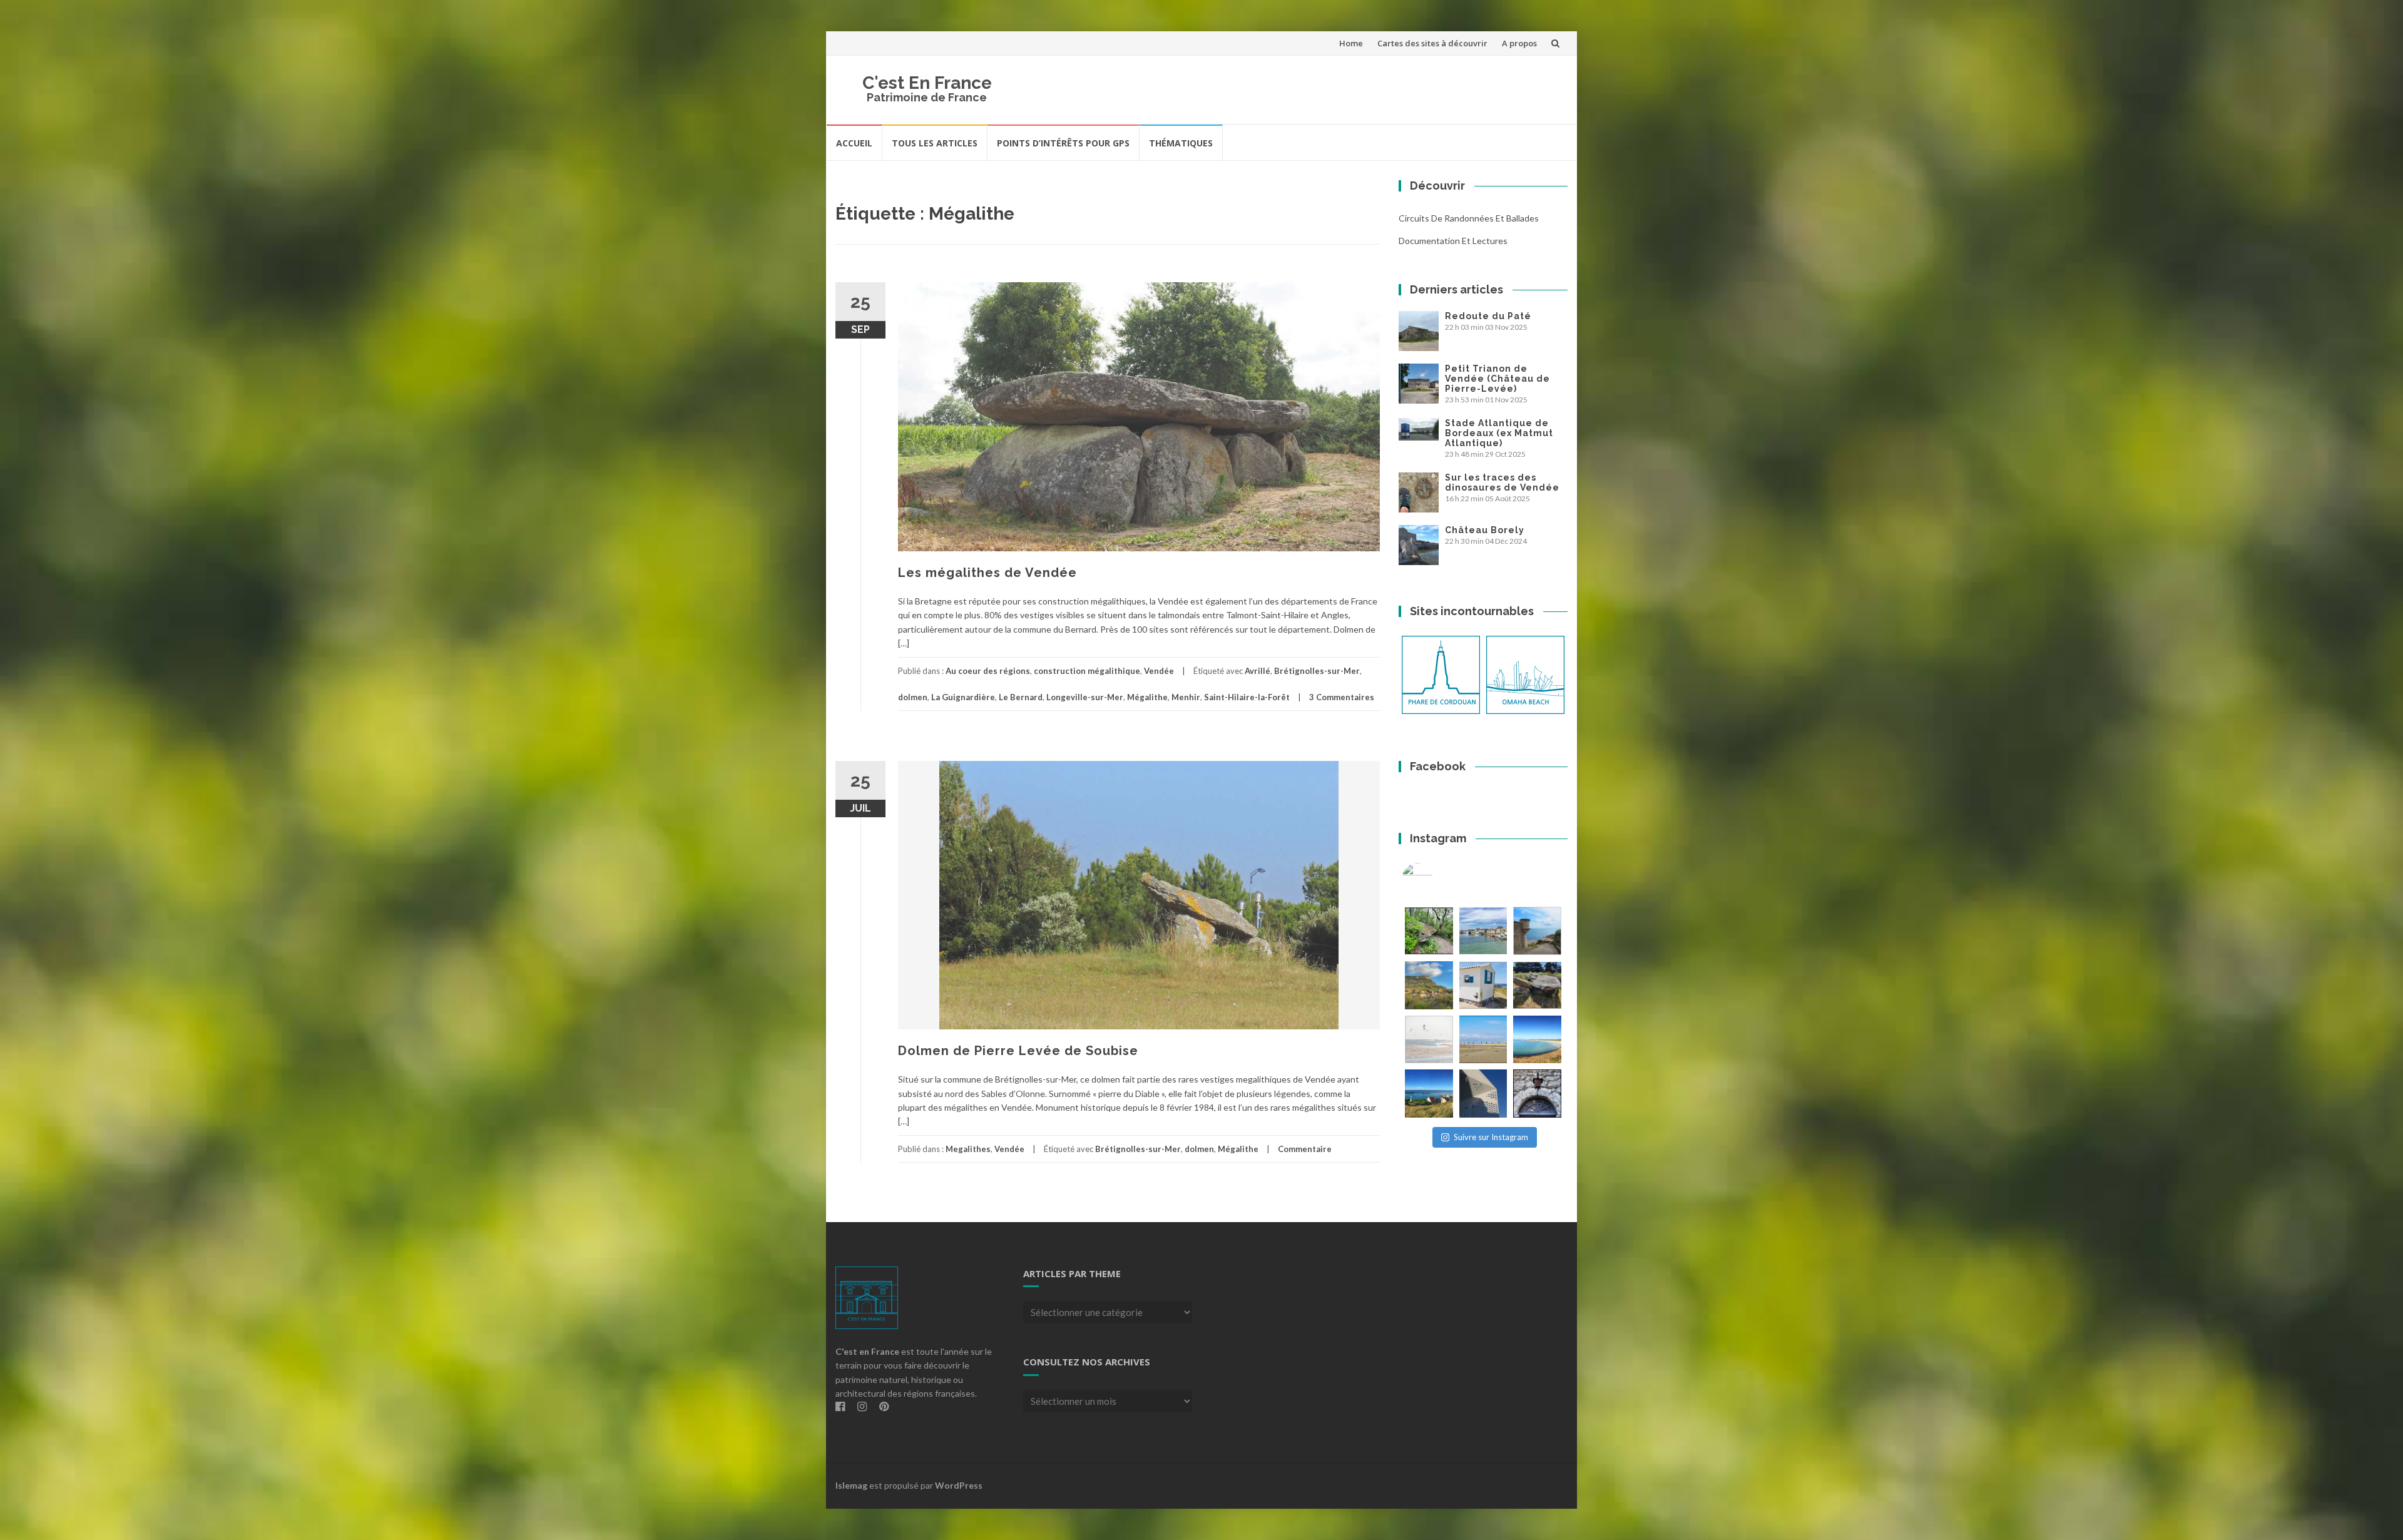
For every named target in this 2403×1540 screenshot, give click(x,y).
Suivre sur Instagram (1491, 1137)
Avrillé (1258, 671)
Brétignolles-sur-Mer (1317, 671)
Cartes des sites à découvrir (1432, 43)
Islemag (851, 1485)
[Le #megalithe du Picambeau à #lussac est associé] (1429, 931)
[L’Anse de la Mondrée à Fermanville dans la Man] (1537, 1040)
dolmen (913, 697)
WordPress (959, 1485)
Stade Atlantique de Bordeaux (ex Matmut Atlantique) (1499, 433)
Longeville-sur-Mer (1085, 697)
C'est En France (927, 83)
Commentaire (1305, 1149)
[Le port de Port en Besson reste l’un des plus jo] (1429, 1094)
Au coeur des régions (988, 671)
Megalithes (968, 1149)
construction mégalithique (1087, 671)
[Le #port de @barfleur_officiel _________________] (1483, 931)
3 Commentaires (1342, 697)
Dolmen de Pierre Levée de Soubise (1018, 1051)
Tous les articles (935, 143)
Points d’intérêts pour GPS (1063, 143)
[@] (1436, 879)
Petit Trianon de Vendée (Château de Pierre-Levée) (1497, 379)
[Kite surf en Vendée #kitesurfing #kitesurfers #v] (1429, 1040)
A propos (1519, 43)
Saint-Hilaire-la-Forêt (1247, 697)
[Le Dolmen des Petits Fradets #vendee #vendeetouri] (1537, 985)
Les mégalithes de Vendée (987, 573)
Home (1351, 43)
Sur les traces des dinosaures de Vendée (1502, 482)
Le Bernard (1021, 697)
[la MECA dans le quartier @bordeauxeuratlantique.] (1483, 1094)
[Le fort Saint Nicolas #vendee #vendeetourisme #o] (1537, 931)
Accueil (854, 143)
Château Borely (1485, 530)
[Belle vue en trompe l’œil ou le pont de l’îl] (1483, 1040)
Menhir (1186, 697)
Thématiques (1181, 143)
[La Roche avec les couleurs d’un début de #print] (1429, 985)
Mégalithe (1147, 697)
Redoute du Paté (1488, 316)
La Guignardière (963, 697)
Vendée (1159, 671)
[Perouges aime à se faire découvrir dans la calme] (1537, 1094)
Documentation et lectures (1453, 241)
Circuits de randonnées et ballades (1469, 218)
